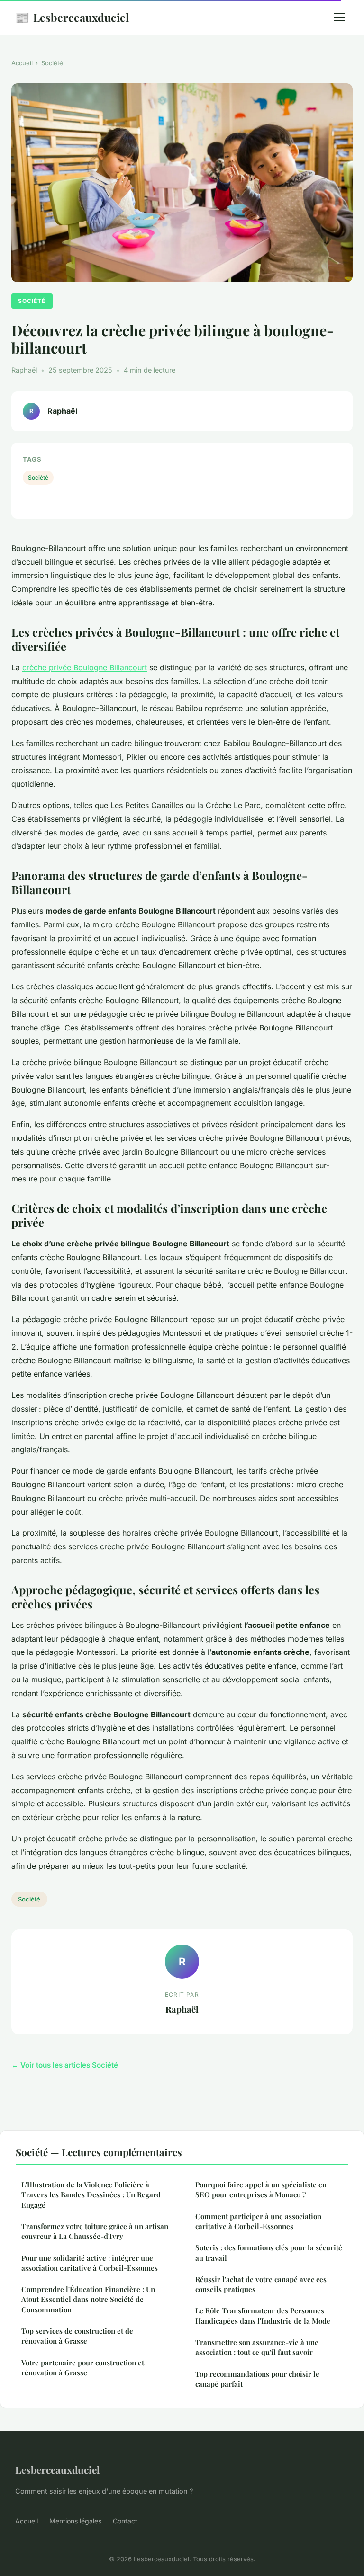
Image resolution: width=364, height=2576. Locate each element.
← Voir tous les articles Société (65, 2065)
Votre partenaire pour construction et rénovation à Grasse (83, 2367)
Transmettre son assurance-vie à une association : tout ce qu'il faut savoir (257, 2347)
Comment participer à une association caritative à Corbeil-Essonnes (258, 2221)
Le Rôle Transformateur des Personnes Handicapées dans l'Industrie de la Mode (263, 2315)
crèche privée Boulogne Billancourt (85, 667)
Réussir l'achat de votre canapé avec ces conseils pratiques (261, 2284)
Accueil (22, 63)
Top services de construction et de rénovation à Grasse (77, 2336)
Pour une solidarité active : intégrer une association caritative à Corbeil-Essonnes (90, 2263)
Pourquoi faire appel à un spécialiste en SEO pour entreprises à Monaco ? (261, 2190)
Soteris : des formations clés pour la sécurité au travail (269, 2252)
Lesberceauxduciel (72, 17)
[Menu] (339, 17)
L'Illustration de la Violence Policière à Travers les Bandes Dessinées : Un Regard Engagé (91, 2195)
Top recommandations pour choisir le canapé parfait (257, 2379)
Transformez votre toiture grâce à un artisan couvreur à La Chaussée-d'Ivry (95, 2231)
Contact (125, 2521)
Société (52, 63)
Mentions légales (75, 2521)
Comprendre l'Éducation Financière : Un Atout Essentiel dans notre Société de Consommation (88, 2299)
